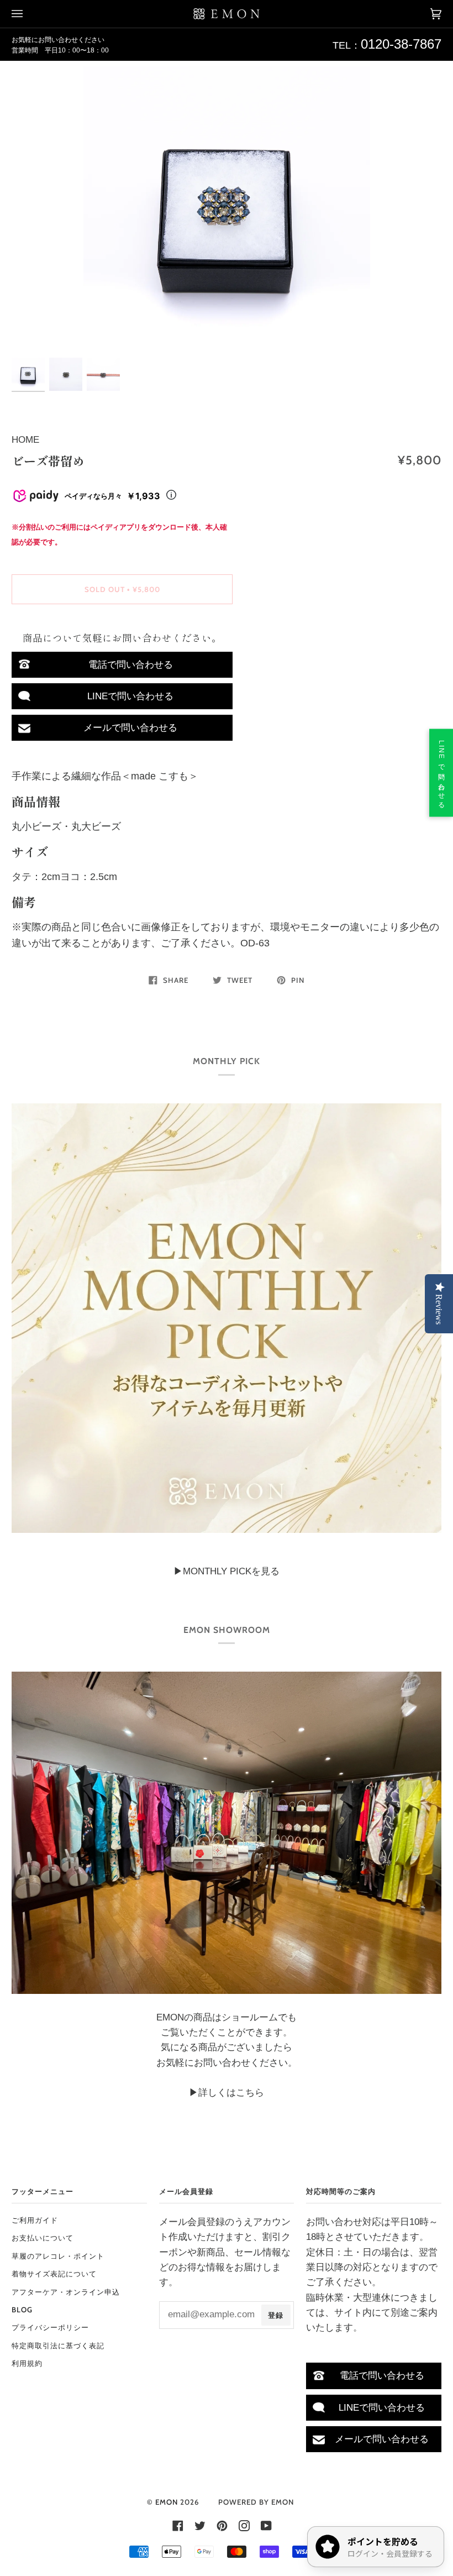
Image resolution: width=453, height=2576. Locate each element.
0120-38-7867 (401, 44)
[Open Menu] (28, 14)
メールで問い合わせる (130, 728)
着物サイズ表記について (54, 2274)
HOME (25, 440)
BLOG (22, 2310)
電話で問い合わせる (131, 665)
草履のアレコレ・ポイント (58, 2256)
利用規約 (27, 2363)
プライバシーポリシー (50, 2327)
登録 (276, 2315)
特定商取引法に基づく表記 (58, 2345)
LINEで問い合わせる (130, 696)
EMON (167, 2502)
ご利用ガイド (35, 2220)
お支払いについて (43, 2238)
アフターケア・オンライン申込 (66, 2292)
